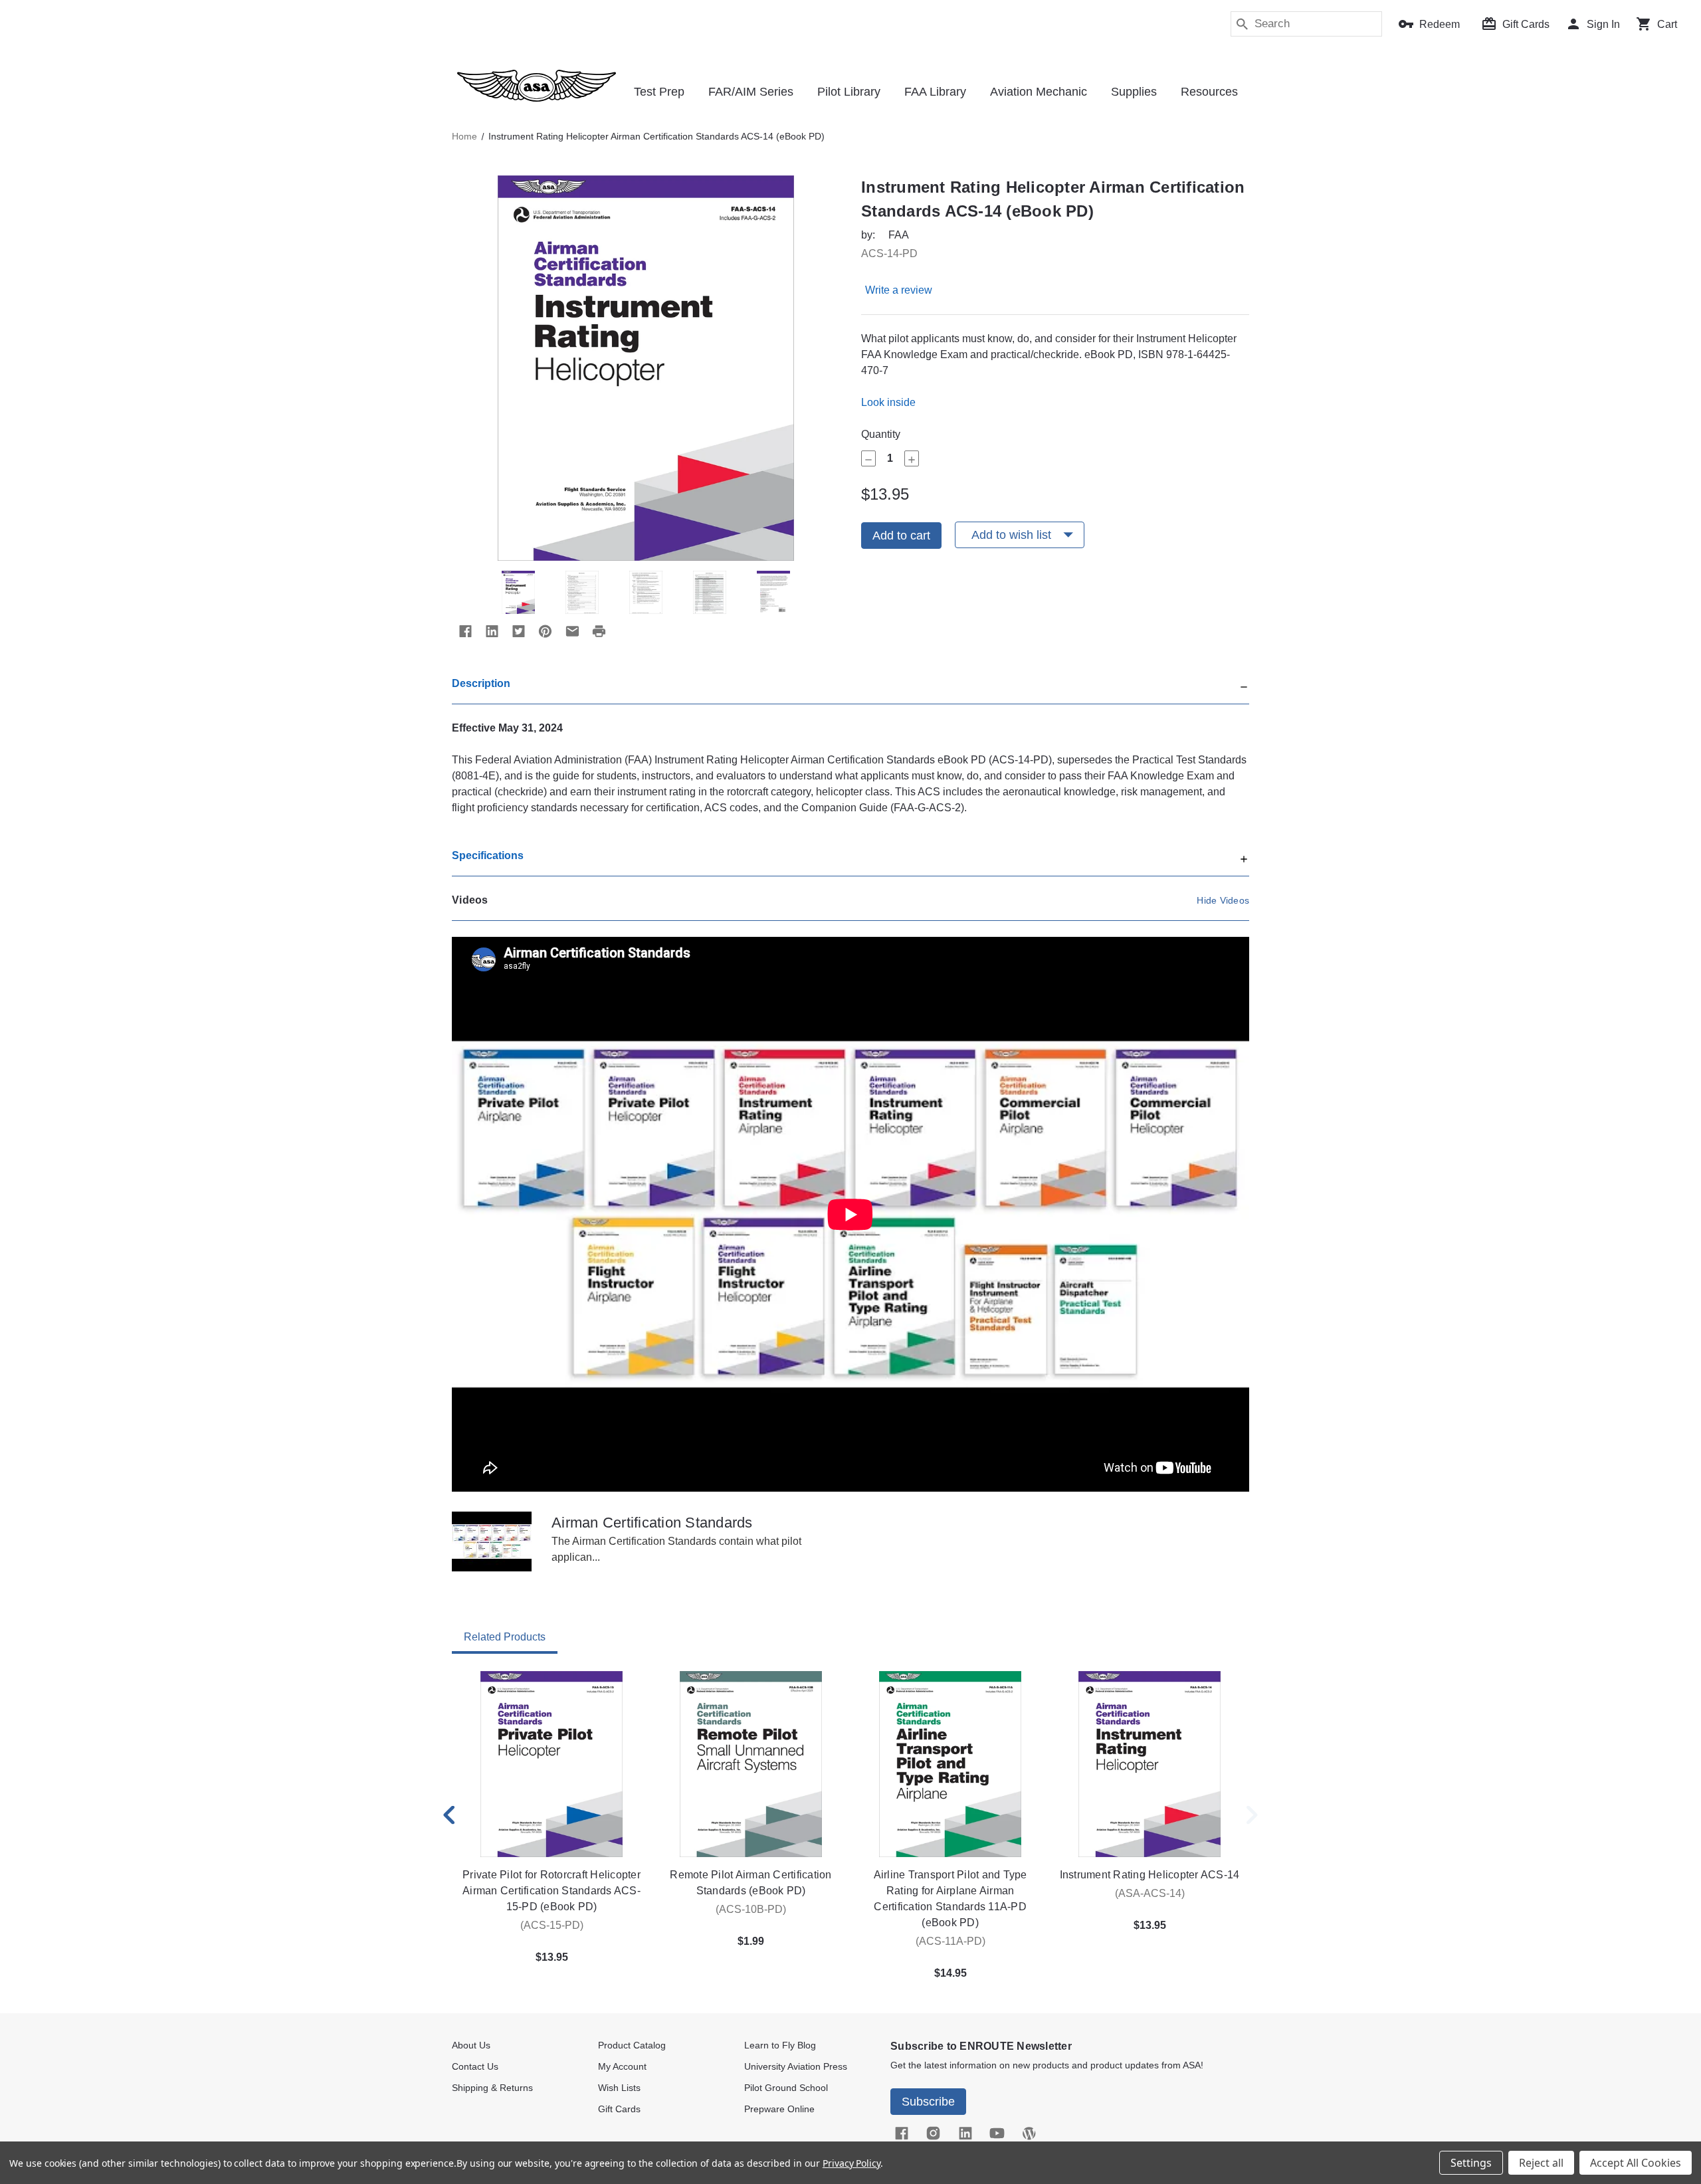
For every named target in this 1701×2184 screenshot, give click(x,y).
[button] (850, 690)
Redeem (1440, 24)
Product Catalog (632, 2045)
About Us (471, 2045)
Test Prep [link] (659, 92)
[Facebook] (465, 631)
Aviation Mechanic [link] (1039, 92)
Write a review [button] (899, 290)
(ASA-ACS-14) (1150, 1893)
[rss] (1029, 2134)
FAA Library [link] (935, 92)
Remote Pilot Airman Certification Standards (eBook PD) (750, 1883)
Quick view (552, 1764)
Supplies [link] (1134, 92)
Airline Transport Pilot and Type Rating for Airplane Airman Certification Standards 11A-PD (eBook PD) (951, 1899)
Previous (449, 1815)
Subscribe (928, 2102)
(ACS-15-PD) (552, 1925)
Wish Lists (619, 2088)
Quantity (881, 434)
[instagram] (933, 2134)
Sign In (1603, 24)
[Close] (1244, 685)
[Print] (599, 631)
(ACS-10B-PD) (751, 1909)
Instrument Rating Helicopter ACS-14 (1150, 1875)
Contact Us (475, 2066)
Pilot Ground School (786, 2088)
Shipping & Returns (492, 2088)
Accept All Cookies (1636, 2163)
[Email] (572, 631)
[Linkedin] (492, 631)
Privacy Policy (851, 2163)
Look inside (888, 402)
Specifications (488, 855)
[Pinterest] (545, 631)
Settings (1471, 2163)
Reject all (1541, 2163)
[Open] (1244, 857)
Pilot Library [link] (849, 92)
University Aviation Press (796, 2066)
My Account (622, 2066)
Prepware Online (779, 2109)
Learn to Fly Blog (780, 2045)
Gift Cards (1526, 24)
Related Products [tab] (505, 1637)
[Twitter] (518, 631)
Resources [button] (1209, 92)
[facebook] (901, 2134)
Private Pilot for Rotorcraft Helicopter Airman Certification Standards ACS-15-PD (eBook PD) (551, 1891)
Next (1252, 1815)
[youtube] (997, 2134)
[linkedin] (965, 2134)
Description (481, 683)
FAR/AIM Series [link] (751, 92)
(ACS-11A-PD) (951, 1941)
